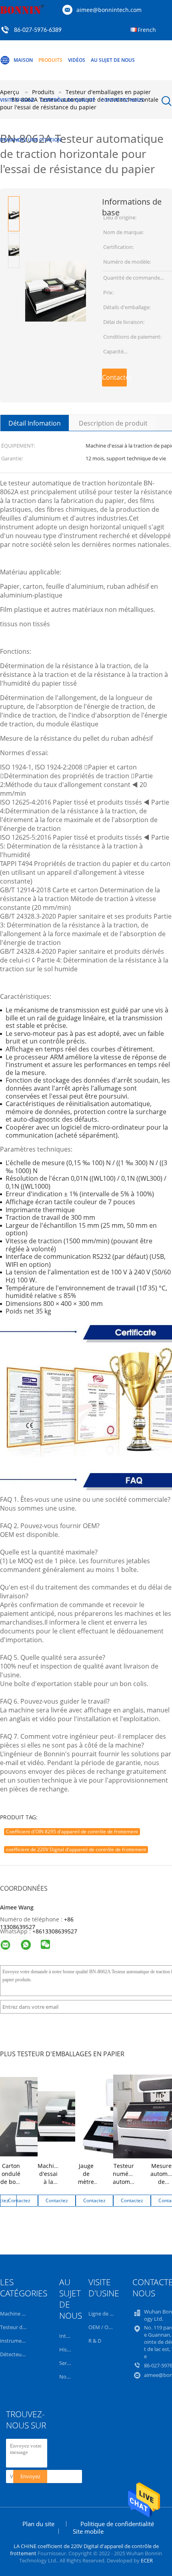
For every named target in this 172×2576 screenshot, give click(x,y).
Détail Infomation (35, 423)
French (147, 30)
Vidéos (77, 60)
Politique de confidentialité (117, 2524)
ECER (147, 2560)
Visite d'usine (17, 100)
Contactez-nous (122, 100)
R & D (95, 2341)
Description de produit (113, 423)
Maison (23, 60)
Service (68, 2363)
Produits (50, 60)
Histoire (69, 2349)
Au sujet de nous (113, 60)
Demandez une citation (31, 140)
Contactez (114, 377)
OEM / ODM (103, 2327)
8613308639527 (56, 1931)
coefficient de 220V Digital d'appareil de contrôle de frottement (76, 1849)
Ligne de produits (109, 2314)
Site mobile (88, 2531)
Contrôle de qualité (68, 100)
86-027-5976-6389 (38, 30)
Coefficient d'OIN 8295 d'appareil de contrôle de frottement (72, 1831)
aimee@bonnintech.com (109, 10)
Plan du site (38, 2524)
